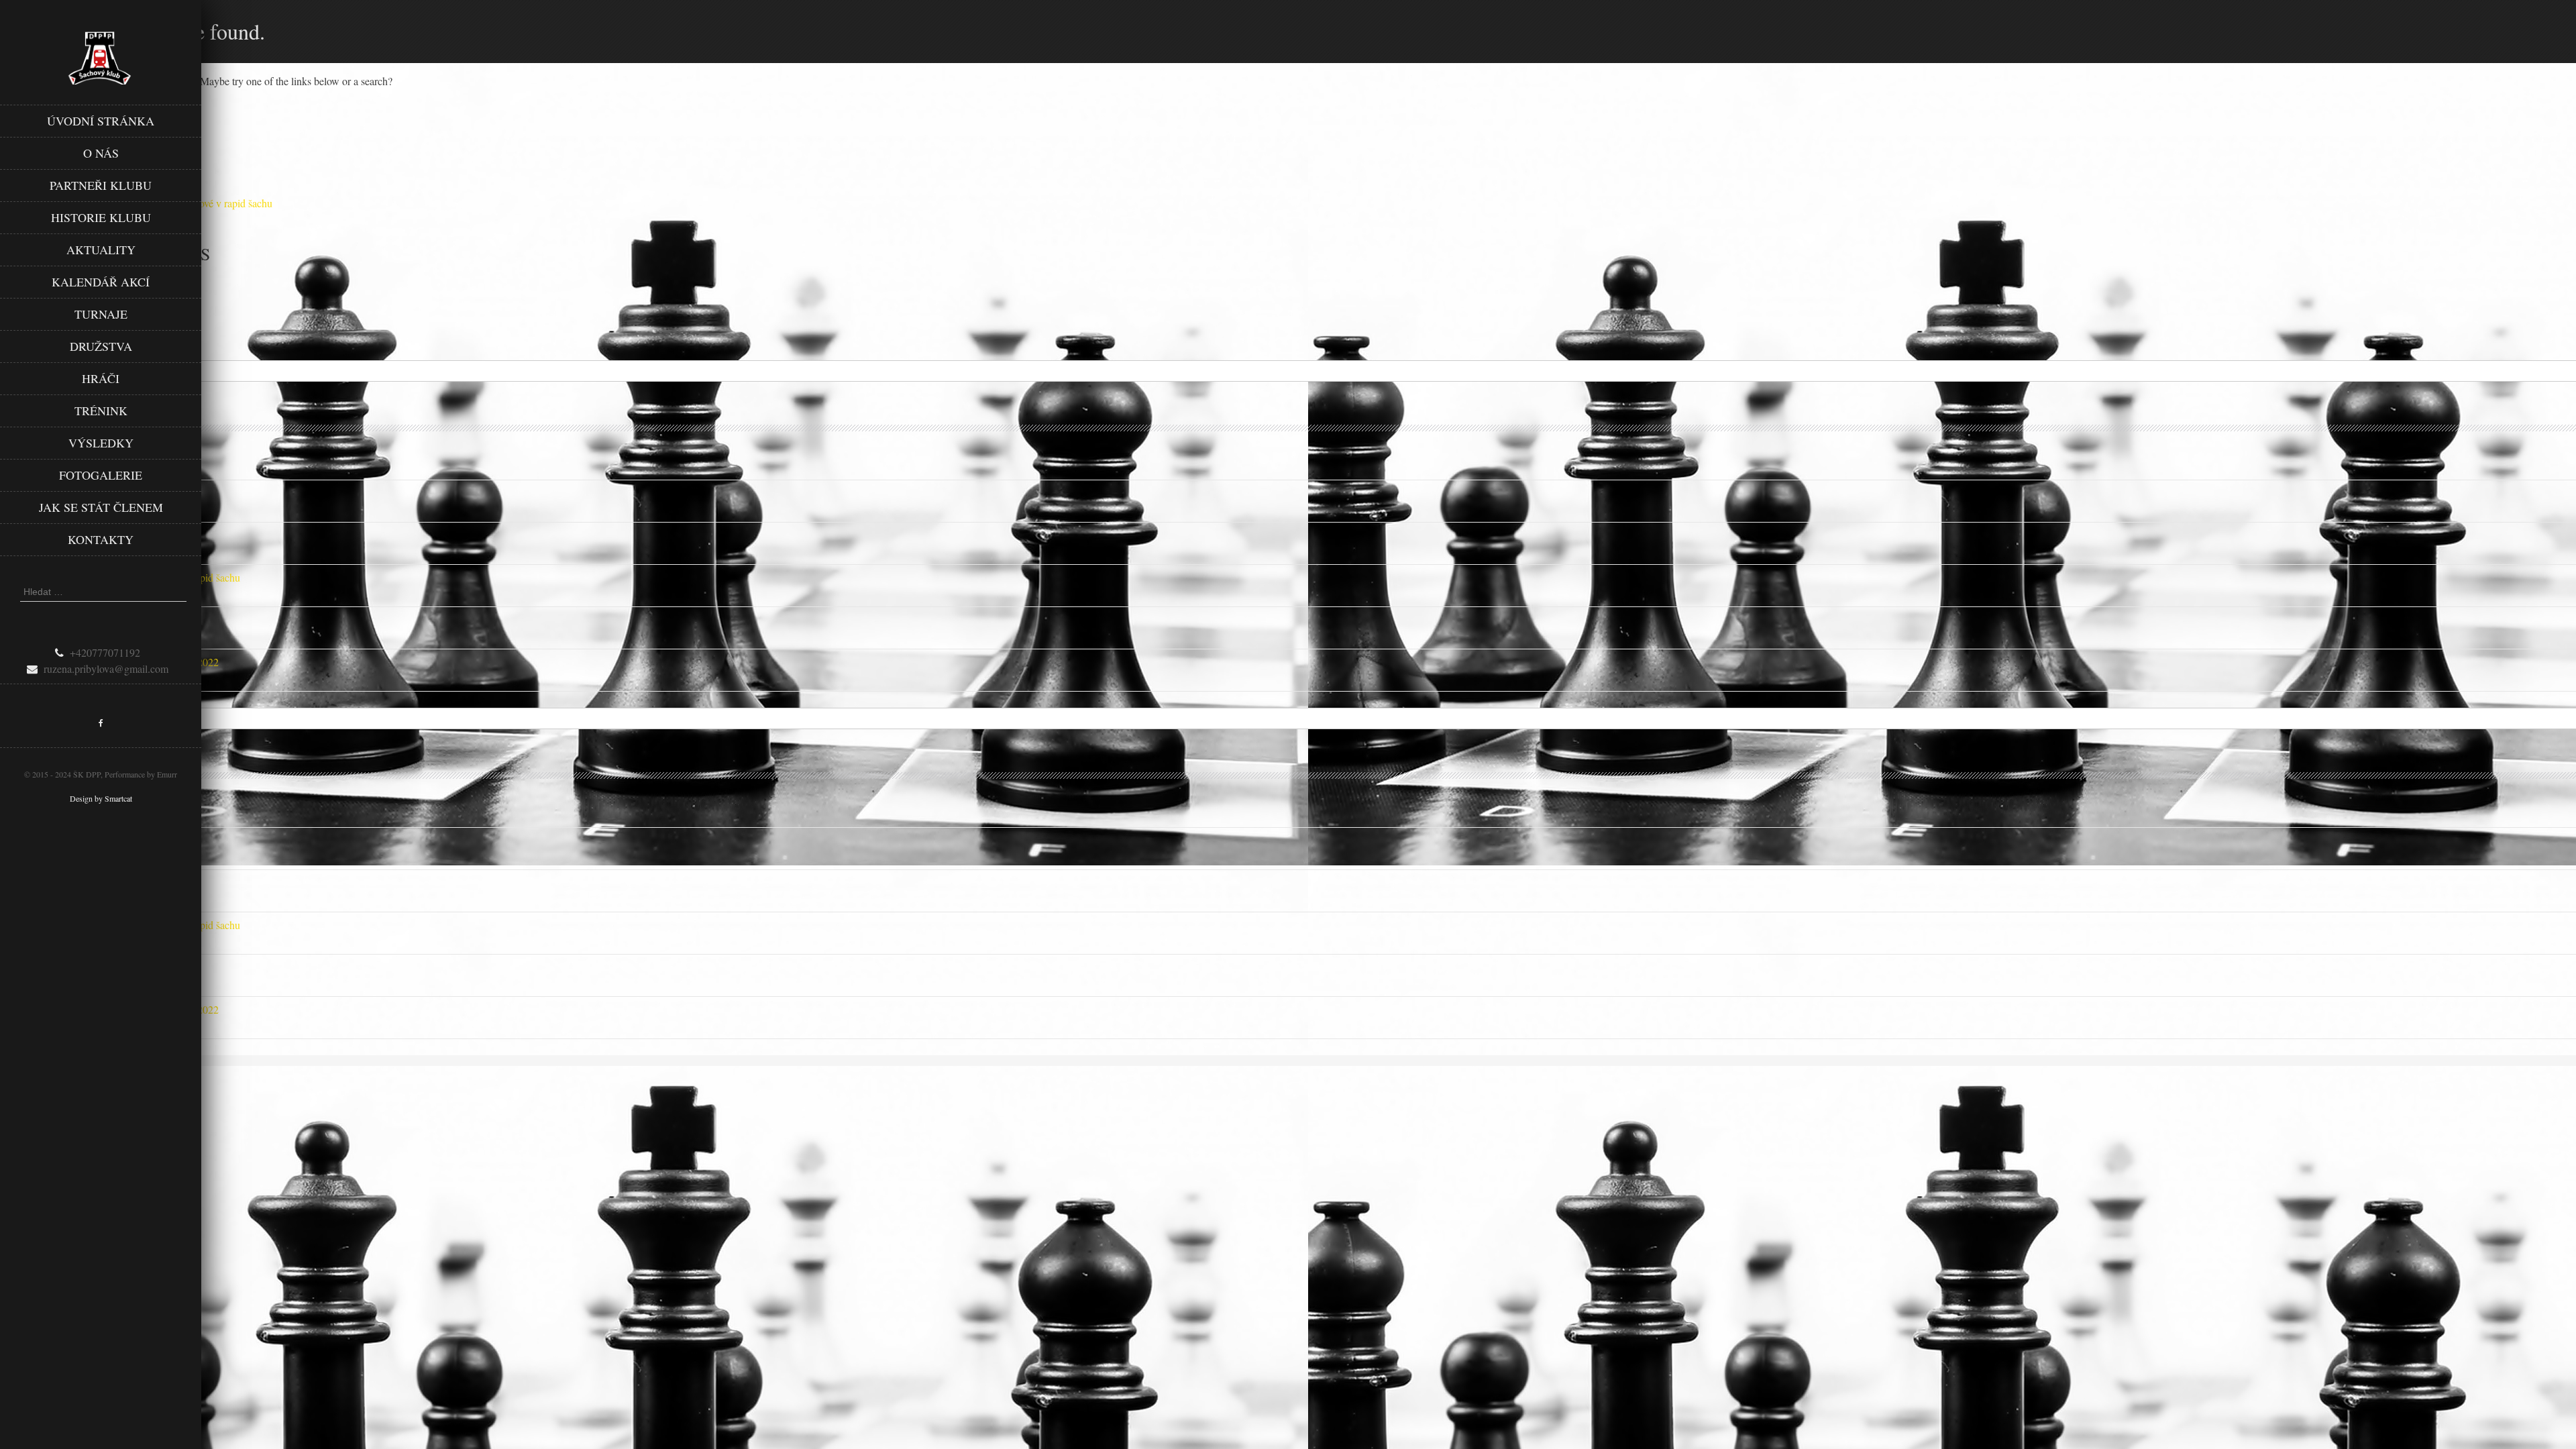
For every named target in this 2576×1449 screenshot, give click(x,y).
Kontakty (101, 539)
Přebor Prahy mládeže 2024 (59, 535)
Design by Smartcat (101, 798)
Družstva (101, 346)
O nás (101, 153)
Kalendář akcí (101, 282)
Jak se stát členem (101, 507)
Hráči (101, 378)
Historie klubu (101, 217)
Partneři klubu (101, 185)
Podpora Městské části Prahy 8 (65, 450)
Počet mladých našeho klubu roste (72, 620)
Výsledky (101, 443)
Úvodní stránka (101, 121)
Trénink (101, 411)
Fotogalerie (101, 475)
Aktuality (101, 250)
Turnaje (101, 314)
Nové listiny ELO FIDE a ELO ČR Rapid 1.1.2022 (109, 662)
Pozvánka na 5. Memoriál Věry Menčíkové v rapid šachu (120, 577)
